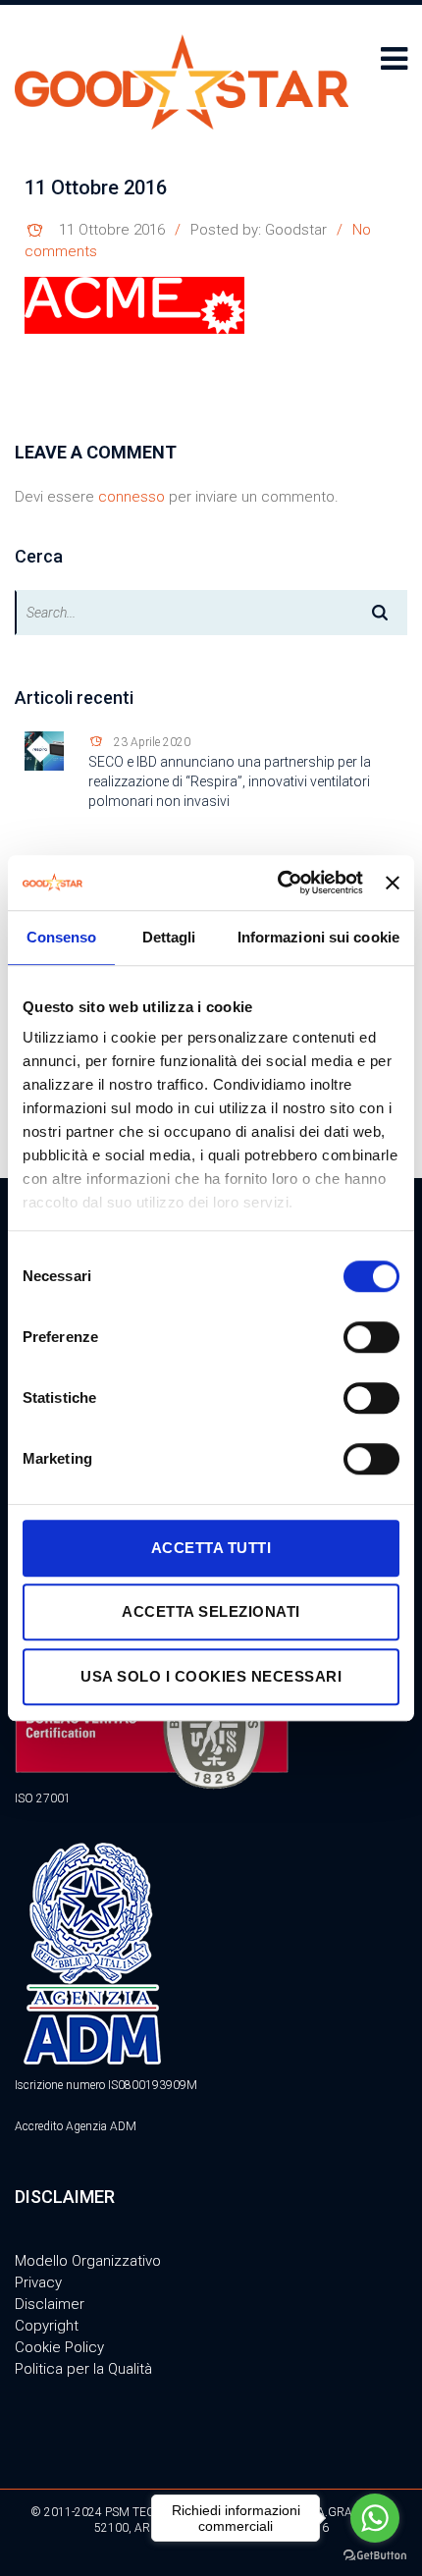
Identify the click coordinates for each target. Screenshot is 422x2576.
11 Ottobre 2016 (112, 230)
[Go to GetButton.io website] (375, 2556)
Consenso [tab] (62, 937)
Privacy (38, 2282)
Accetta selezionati (211, 1611)
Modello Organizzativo (88, 2261)
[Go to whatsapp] (375, 2518)
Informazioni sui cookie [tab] (318, 937)
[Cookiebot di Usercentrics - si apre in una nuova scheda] (278, 883)
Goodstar (296, 230)
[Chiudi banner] (393, 883)
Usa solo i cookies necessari (211, 1676)
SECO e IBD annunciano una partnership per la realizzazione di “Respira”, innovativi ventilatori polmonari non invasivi (230, 781)
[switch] (371, 1337)
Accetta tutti (211, 1548)
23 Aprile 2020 (152, 742)
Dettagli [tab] (169, 937)
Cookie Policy (59, 2347)
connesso (132, 497)
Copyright (47, 2326)
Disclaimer (50, 2304)
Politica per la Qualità (83, 2369)
